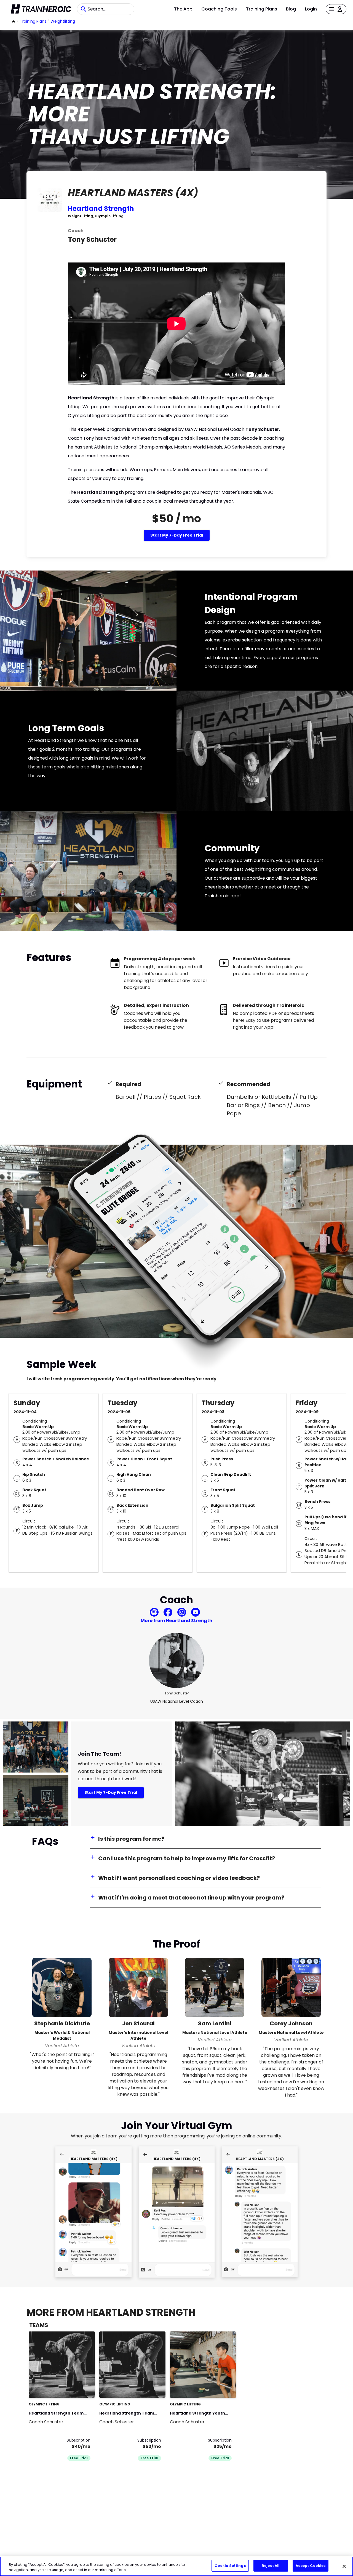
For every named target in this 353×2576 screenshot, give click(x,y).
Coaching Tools (219, 9)
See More (76, 2388)
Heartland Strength (101, 209)
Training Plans (262, 9)
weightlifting (63, 21)
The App (183, 9)
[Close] (344, 2566)
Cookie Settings (230, 2566)
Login (311, 9)
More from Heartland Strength (176, 1621)
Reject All (271, 2566)
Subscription (79, 2440)
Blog (291, 9)
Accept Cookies (311, 2566)
